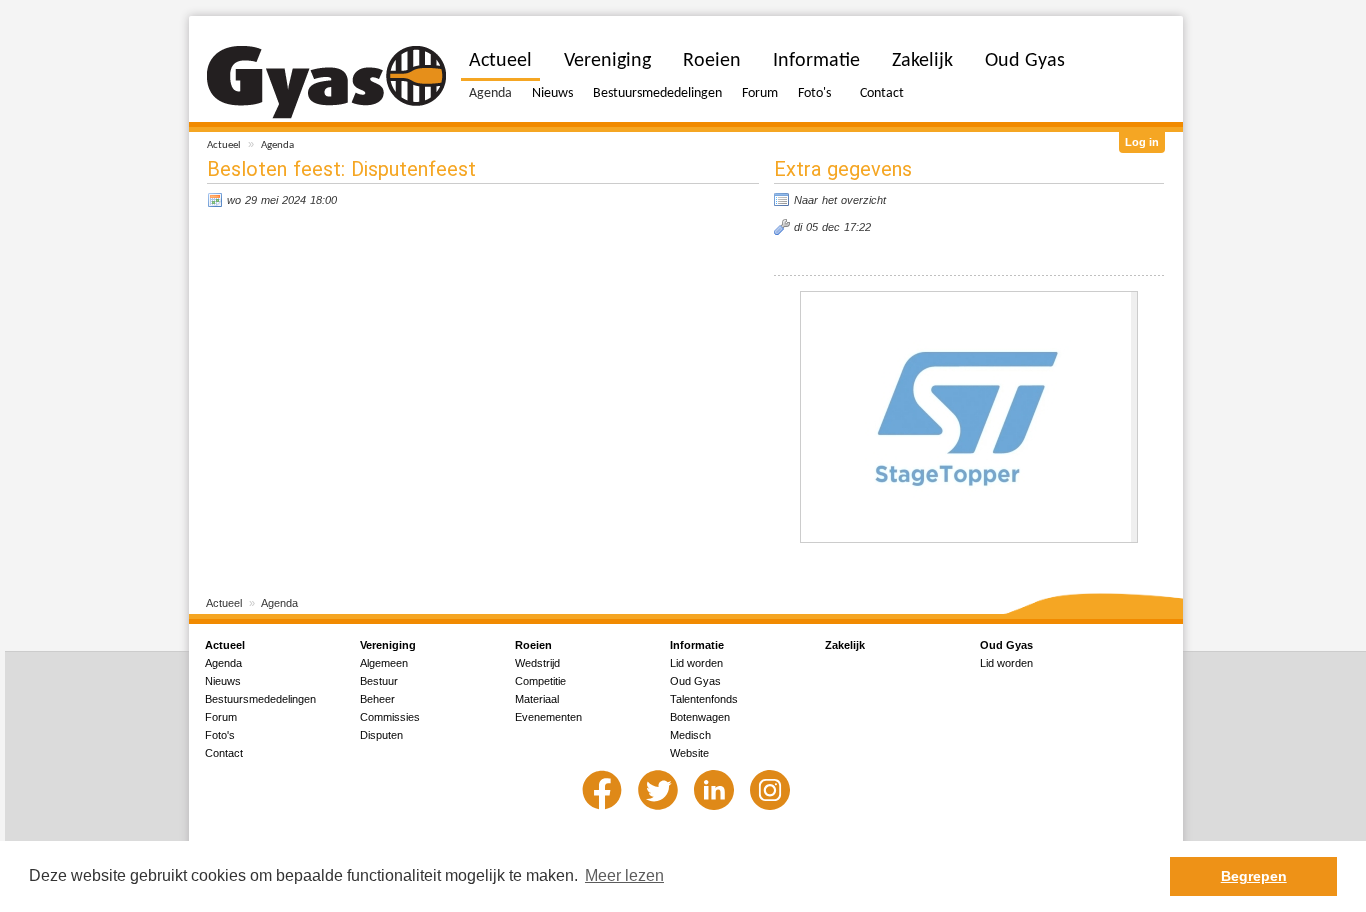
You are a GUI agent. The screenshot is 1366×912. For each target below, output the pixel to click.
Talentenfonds (704, 699)
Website (689, 753)
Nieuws (552, 93)
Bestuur (379, 681)
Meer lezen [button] (624, 875)
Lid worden (696, 663)
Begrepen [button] (1254, 876)
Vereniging (607, 61)
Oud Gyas (1025, 61)
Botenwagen (700, 717)
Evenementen (548, 717)
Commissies (390, 717)
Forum (760, 93)
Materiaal (537, 699)
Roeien (712, 61)
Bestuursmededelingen (657, 93)
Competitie (540, 681)
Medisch (690, 735)
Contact (882, 93)
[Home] (326, 82)
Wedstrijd (537, 663)
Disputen (381, 735)
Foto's (814, 93)
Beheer (377, 699)
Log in (1142, 142)
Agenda (277, 145)
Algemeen (384, 663)
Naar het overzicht (840, 200)
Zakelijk (922, 61)
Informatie (816, 61)
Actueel (224, 145)
